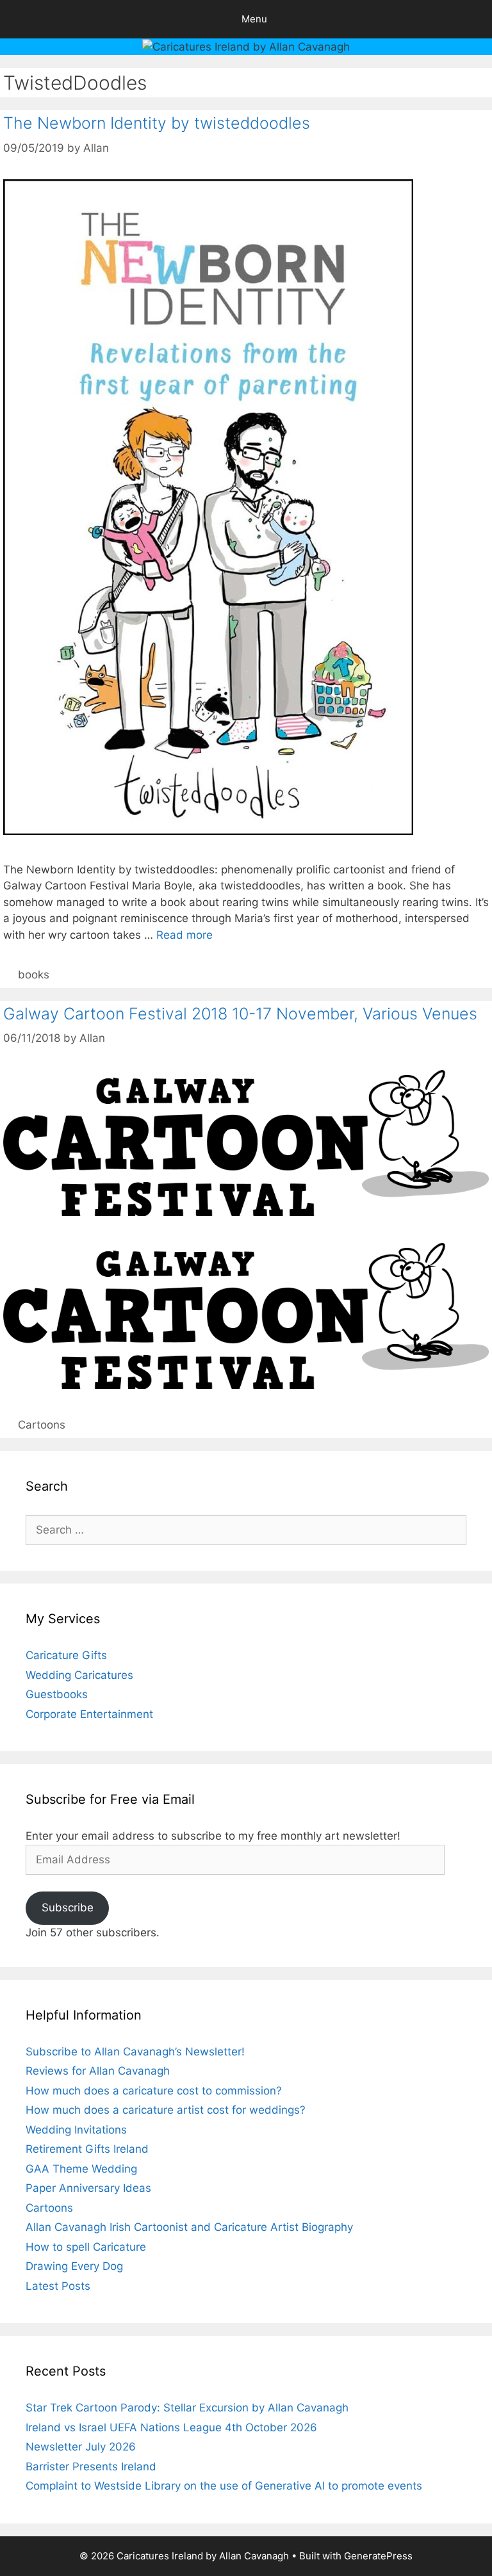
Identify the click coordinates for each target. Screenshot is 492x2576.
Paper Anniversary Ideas (88, 2188)
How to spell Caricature (86, 2247)
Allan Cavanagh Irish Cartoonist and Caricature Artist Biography (189, 2227)
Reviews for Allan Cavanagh (98, 2071)
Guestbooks (57, 1694)
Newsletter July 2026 (81, 2447)
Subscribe (68, 1908)
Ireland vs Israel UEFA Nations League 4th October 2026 (171, 2427)
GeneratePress (378, 2556)
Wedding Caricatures (79, 1675)
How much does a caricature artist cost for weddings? (166, 2110)
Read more (184, 935)
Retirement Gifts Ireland (87, 2149)
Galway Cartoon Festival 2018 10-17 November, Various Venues (240, 1014)
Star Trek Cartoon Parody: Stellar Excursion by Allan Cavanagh (187, 2408)
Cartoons (42, 1425)
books (34, 975)
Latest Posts (58, 2286)
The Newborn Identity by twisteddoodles (157, 123)
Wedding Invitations (76, 2130)
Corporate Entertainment (89, 1714)
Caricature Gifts (66, 1655)
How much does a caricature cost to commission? (154, 2091)
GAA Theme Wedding (81, 2169)
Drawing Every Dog (74, 2266)
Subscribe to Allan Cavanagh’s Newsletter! (135, 2052)
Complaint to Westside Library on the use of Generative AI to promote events (224, 2486)
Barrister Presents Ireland (91, 2467)
